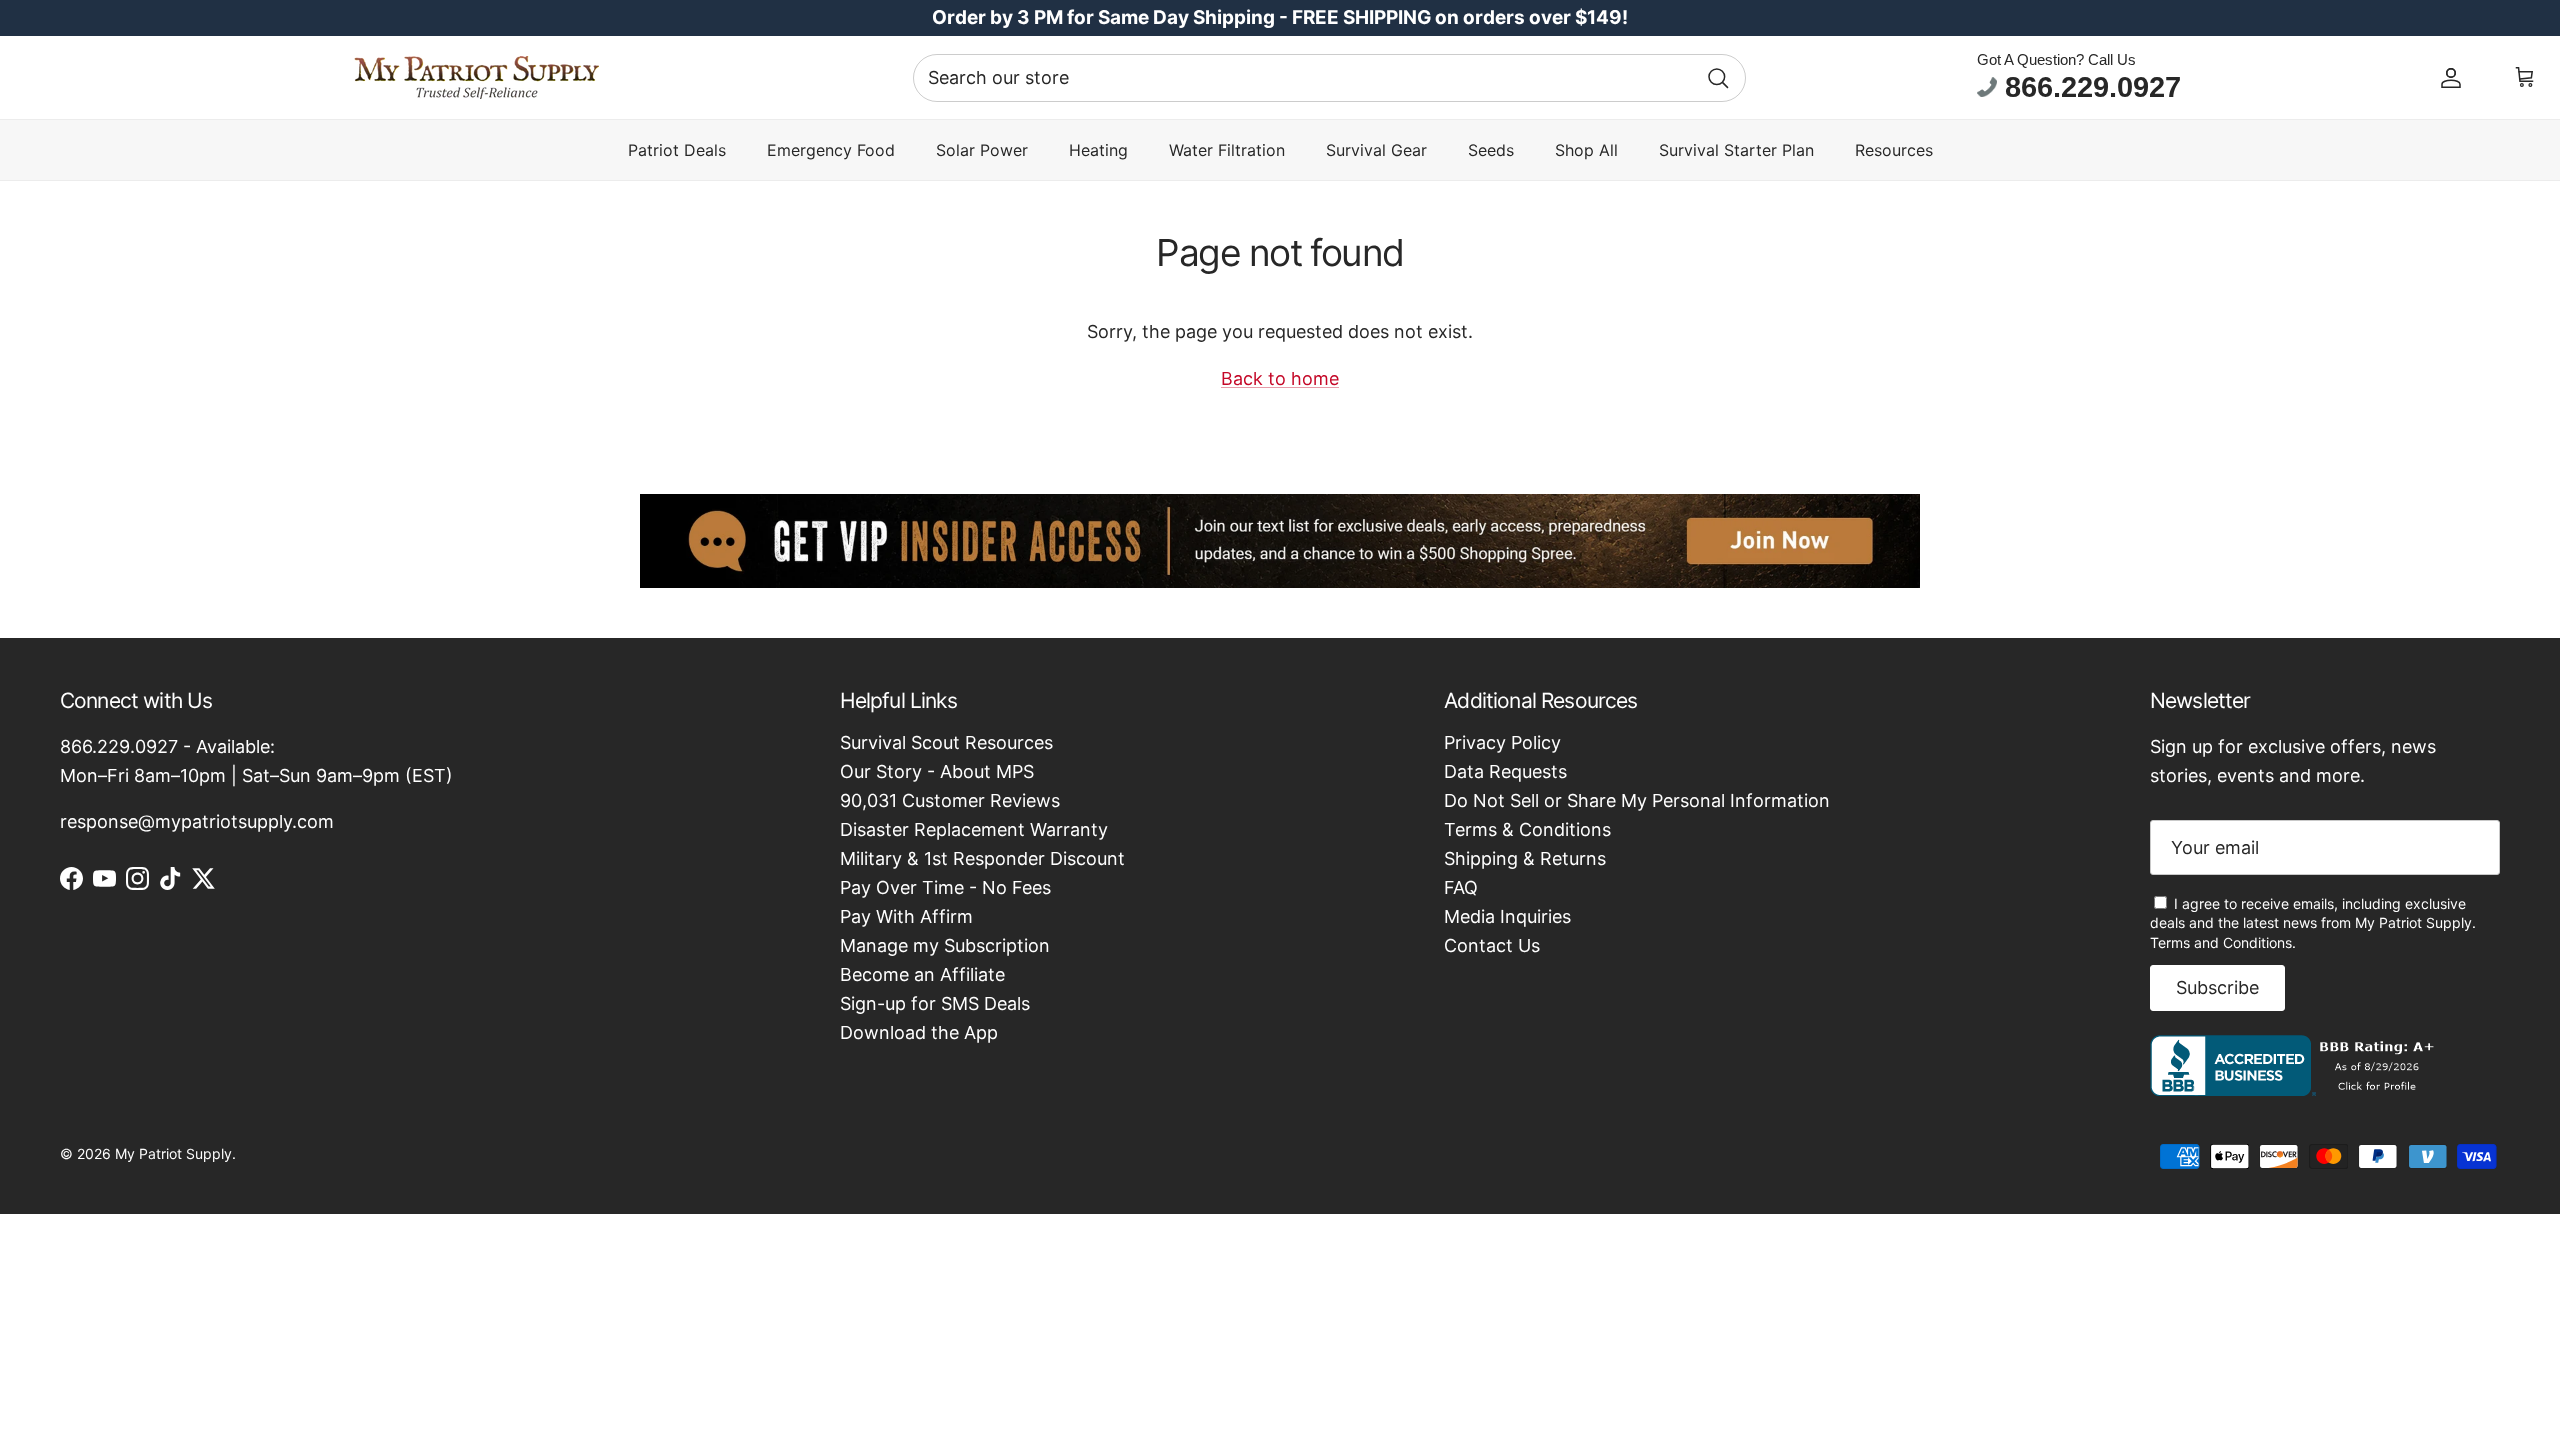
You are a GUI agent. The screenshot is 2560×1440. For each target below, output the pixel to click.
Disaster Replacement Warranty (974, 829)
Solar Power (982, 150)
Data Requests (1505, 771)
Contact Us (1492, 945)
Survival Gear (1376, 150)
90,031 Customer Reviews (950, 800)
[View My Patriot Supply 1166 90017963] (2296, 1089)
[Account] (2451, 78)
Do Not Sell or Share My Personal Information (1637, 800)
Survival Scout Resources (946, 742)
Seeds (1491, 150)
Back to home (1280, 378)
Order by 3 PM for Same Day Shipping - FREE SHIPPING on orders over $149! (1280, 17)
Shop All (1586, 150)
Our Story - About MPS (937, 771)
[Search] (1718, 78)
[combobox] (1329, 78)
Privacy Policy (1502, 742)
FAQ (1461, 887)
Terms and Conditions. (2223, 942)
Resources (1894, 150)
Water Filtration (1227, 150)
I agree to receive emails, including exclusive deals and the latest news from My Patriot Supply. (2313, 923)
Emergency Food (831, 150)
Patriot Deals (677, 150)
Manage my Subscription (945, 945)
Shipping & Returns (1525, 858)
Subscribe (2217, 987)
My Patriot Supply (173, 1153)
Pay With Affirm (906, 916)
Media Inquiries (1507, 916)
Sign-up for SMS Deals (935, 1003)
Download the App (919, 1032)
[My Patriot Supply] (476, 77)
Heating (1098, 150)
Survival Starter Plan (1736, 150)
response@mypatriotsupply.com (197, 821)
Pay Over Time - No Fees (945, 887)
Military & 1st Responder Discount (982, 858)
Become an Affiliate (922, 974)
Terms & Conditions (1527, 829)
